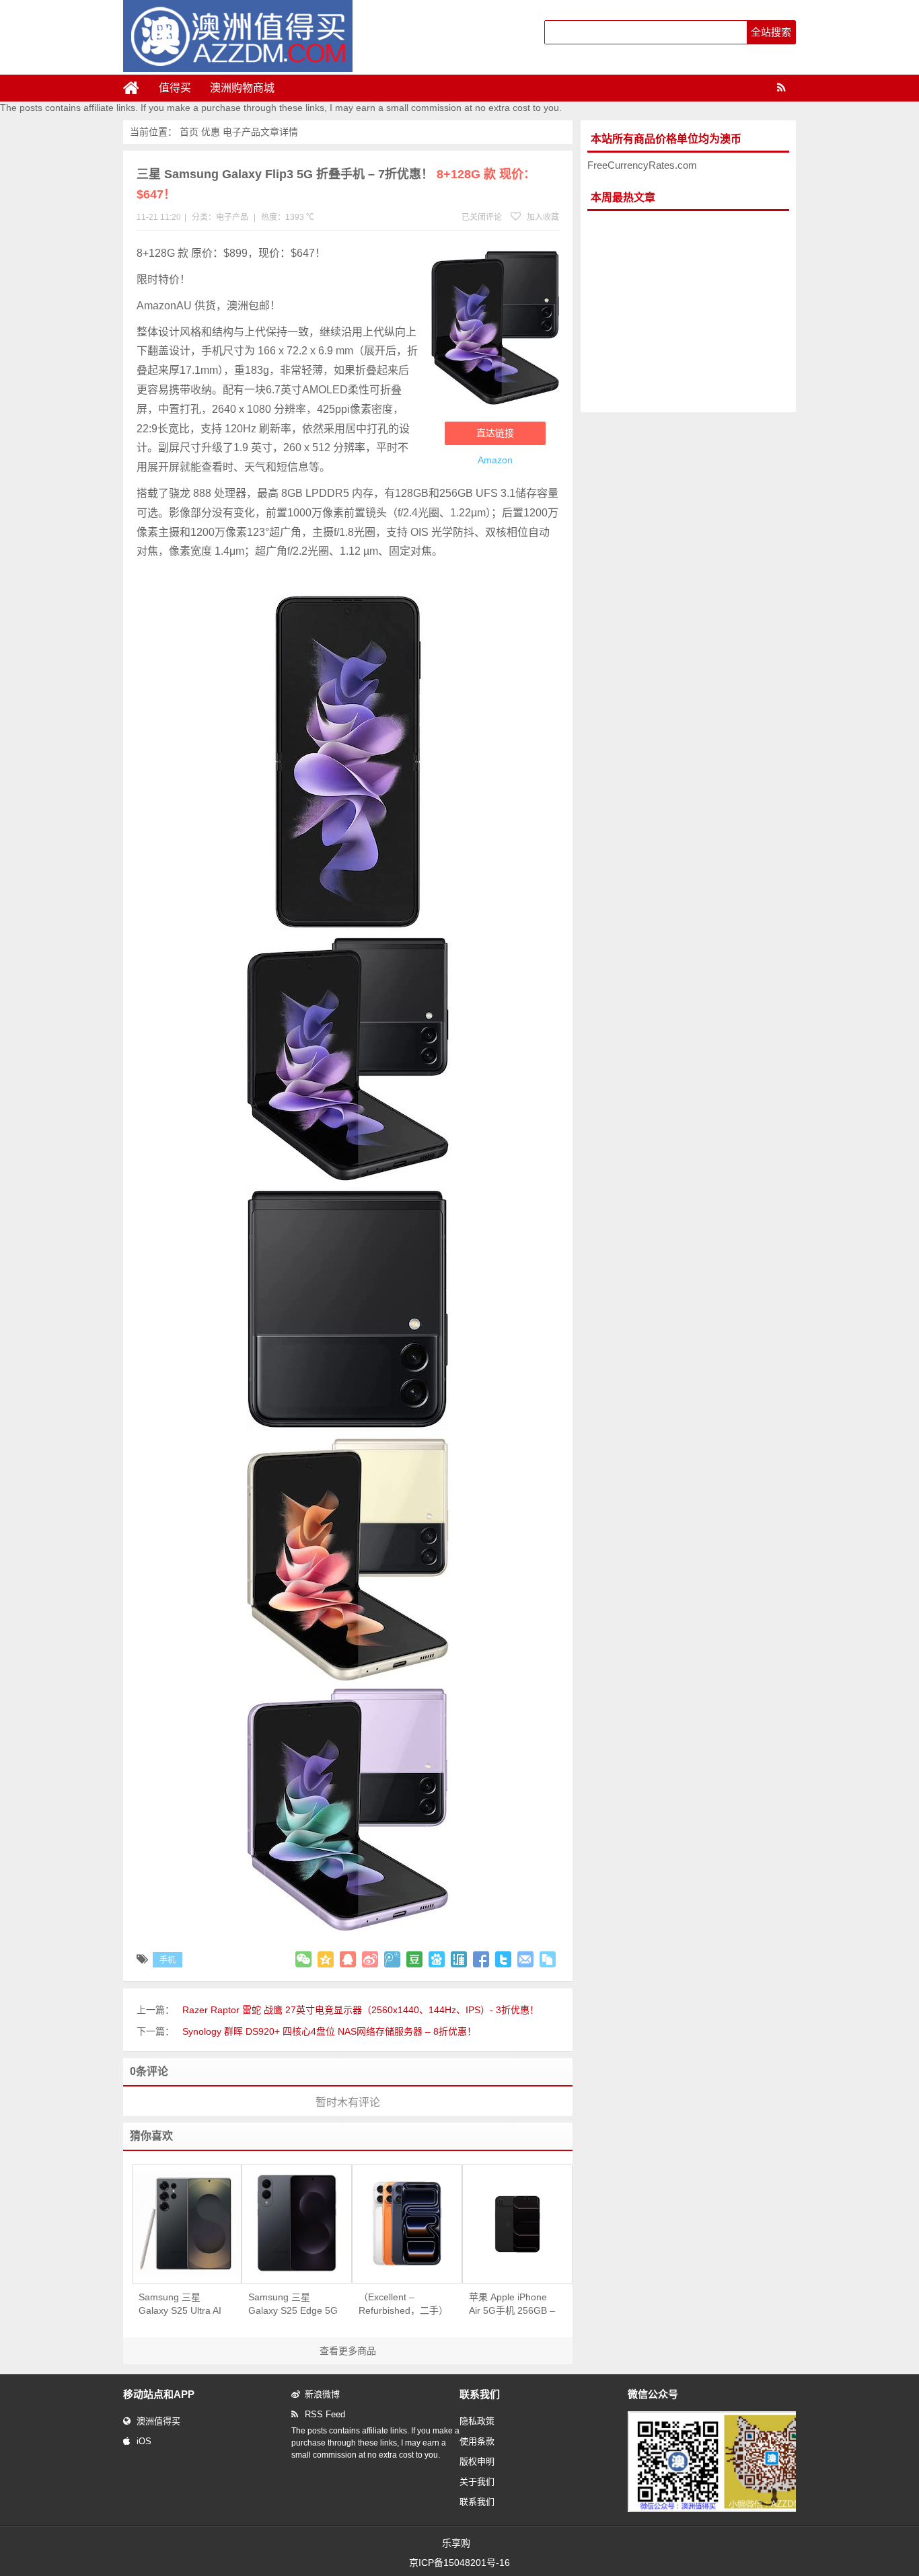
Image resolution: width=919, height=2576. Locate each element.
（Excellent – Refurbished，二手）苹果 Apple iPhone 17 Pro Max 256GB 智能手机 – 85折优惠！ (403, 2304)
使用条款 (477, 2441)
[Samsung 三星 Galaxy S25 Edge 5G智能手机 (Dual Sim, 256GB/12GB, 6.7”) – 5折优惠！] (297, 2224)
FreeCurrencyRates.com (642, 165)
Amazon (495, 460)
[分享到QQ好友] (348, 1959)
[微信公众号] (725, 2509)
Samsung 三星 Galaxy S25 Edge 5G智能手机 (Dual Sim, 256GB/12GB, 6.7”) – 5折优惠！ (293, 2304)
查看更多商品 (348, 2351)
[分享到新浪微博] (370, 1959)
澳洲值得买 (158, 2421)
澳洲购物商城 (242, 88)
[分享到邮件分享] (525, 1959)
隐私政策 (477, 2421)
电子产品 (242, 132)
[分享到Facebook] (481, 1959)
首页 (189, 132)
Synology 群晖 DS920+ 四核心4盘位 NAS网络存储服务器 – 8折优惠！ (329, 2031)
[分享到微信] (303, 1959)
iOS (144, 2441)
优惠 (211, 132)
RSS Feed (325, 2414)
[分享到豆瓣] (414, 1959)
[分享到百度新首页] (437, 1959)
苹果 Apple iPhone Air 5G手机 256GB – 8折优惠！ (512, 2304)
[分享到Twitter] (503, 1959)
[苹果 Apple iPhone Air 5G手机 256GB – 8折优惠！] (517, 2224)
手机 (168, 1960)
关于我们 (477, 2482)
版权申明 (477, 2461)
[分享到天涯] (459, 1959)
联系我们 (477, 2502)
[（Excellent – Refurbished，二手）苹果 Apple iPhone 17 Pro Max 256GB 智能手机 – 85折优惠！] (407, 2224)
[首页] (137, 88)
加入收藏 (542, 217)
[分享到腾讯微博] (392, 1959)
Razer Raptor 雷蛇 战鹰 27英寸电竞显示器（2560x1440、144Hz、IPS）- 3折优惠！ (361, 2010)
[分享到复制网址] (548, 1959)
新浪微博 (322, 2394)
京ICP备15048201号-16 (459, 2563)
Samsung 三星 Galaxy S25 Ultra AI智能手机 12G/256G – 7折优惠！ (181, 2304)
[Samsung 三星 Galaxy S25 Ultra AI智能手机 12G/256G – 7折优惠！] (187, 2224)
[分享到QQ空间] (326, 1959)
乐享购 (456, 2543)
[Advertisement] (688, 312)
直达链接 (495, 433)
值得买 (175, 88)
